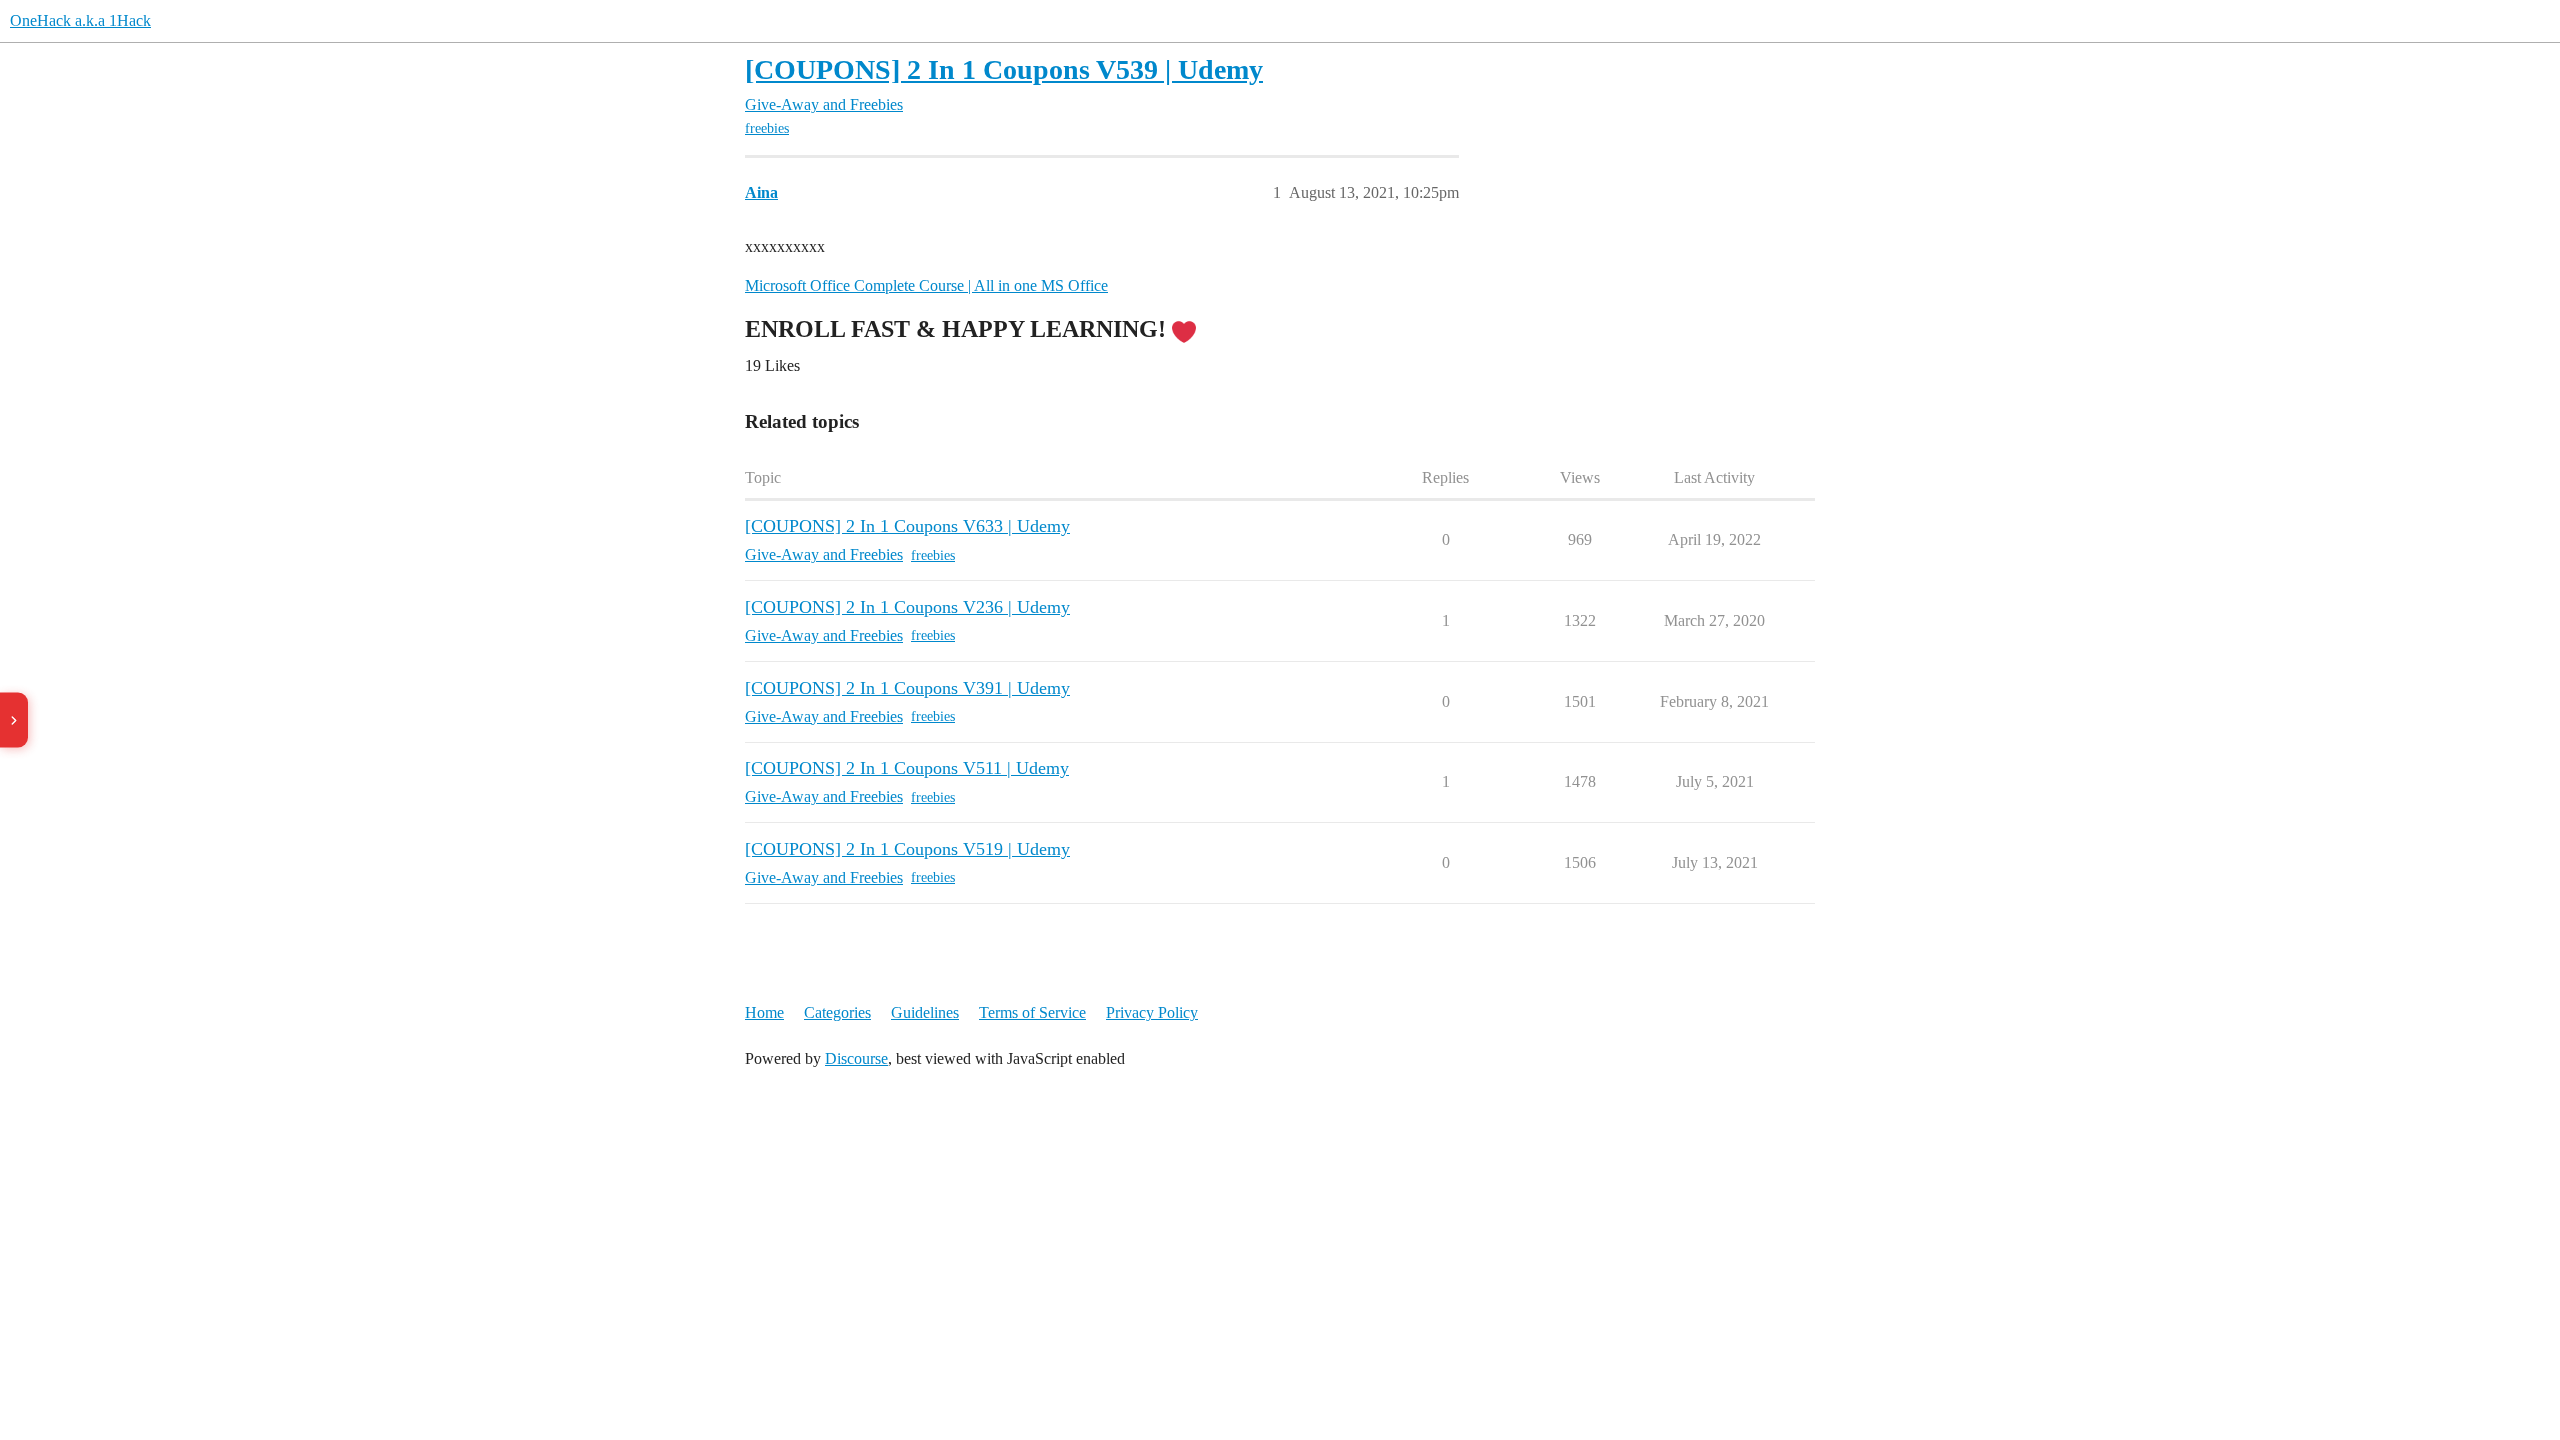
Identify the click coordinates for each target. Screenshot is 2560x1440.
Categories (837, 1012)
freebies (767, 128)
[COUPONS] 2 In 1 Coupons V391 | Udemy (907, 688)
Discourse (856, 1058)
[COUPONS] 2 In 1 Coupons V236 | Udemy (907, 607)
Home (764, 1012)
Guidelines (925, 1012)
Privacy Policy (1152, 1012)
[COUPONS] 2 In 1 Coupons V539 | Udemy (1004, 69)
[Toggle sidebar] (14, 720)
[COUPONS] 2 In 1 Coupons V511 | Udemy (907, 768)
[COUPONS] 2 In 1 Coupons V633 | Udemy (907, 526)
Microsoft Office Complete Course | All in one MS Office (926, 285)
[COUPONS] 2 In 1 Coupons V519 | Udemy (907, 849)
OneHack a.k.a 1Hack (80, 20)
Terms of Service (1032, 1012)
